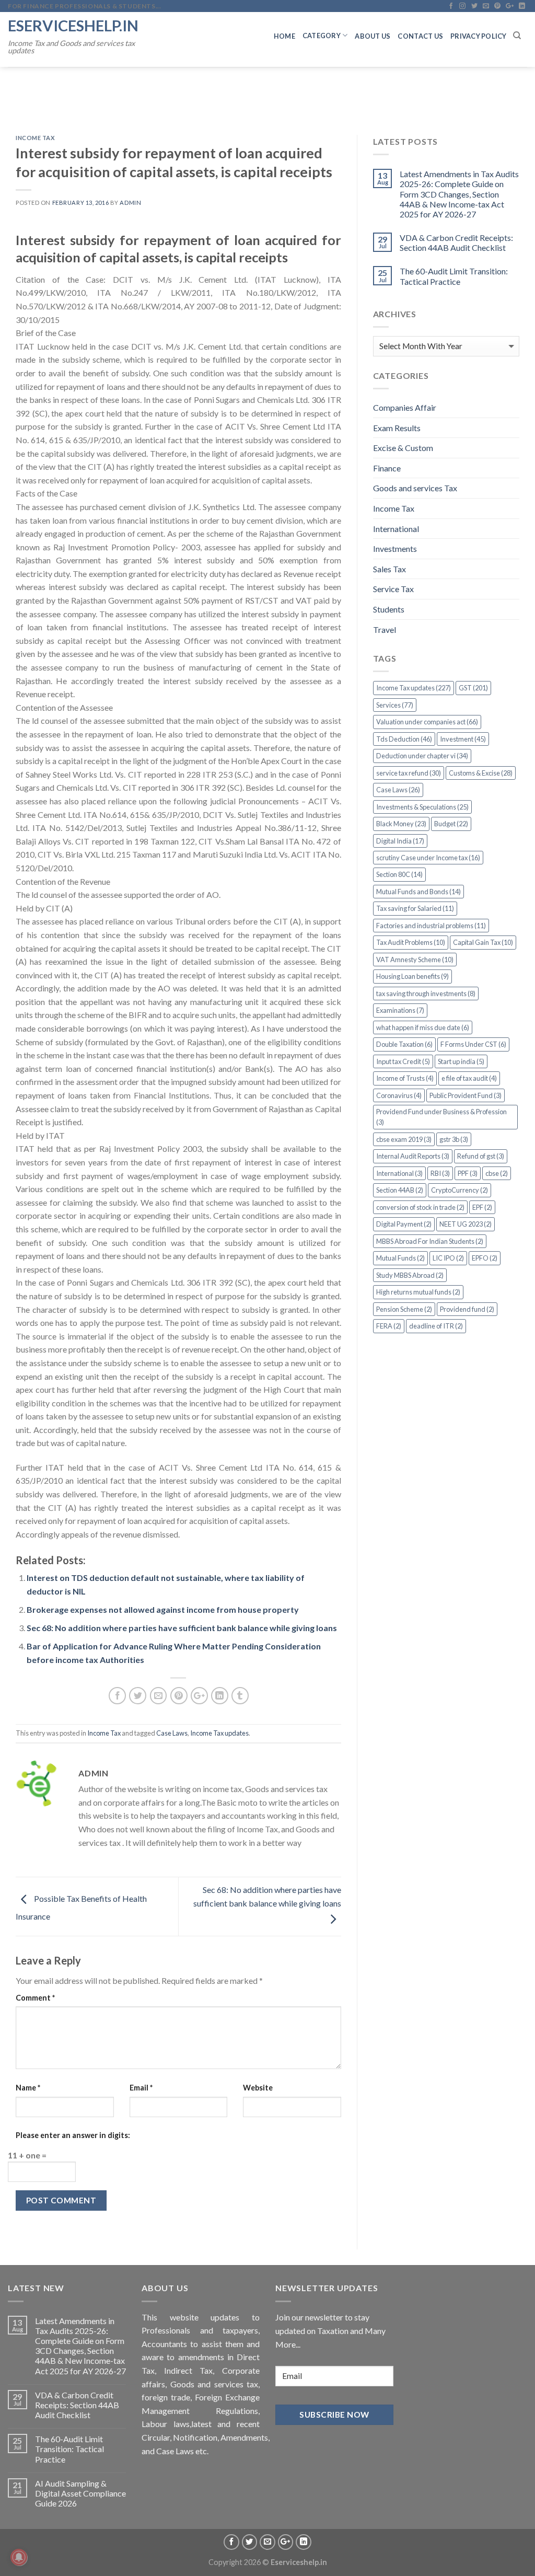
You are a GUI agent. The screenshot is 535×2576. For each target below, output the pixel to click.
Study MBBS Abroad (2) (410, 1275)
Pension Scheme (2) (404, 1309)
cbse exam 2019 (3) (404, 1139)
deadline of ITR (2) (436, 1326)
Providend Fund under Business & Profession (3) (441, 1117)
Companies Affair (405, 407)
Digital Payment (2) (404, 1224)
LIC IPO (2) (448, 1258)
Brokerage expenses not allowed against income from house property (163, 1609)
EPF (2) (482, 1207)
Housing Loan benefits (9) (412, 976)
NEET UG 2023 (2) (466, 1224)
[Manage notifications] (19, 2557)
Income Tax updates (219, 1733)
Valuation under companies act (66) (427, 722)
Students (389, 609)
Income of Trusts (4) (405, 1078)
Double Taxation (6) (404, 1044)
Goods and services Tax (415, 488)
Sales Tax (389, 569)
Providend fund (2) (467, 1309)
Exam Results (397, 428)
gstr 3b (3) (454, 1139)
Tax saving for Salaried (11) (415, 908)
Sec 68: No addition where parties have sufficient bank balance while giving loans (182, 1628)
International (396, 529)
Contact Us (420, 36)
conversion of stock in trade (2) (420, 1207)
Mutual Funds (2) (400, 1258)
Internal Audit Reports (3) (413, 1156)
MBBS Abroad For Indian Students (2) (430, 1241)
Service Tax (393, 589)
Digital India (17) (400, 841)
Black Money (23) (401, 824)
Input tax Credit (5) (403, 1061)
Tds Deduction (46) (404, 739)
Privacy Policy (479, 36)
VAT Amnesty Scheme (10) (415, 960)
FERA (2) (389, 1326)
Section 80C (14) (399, 874)
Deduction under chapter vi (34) (422, 756)
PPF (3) (468, 1173)
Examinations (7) (400, 1010)
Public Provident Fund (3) (466, 1095)
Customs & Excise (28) (481, 773)
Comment (35, 1998)
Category (322, 36)
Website (258, 2088)
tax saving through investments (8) (426, 994)
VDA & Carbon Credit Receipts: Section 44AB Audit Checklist (456, 242)
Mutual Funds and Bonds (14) (418, 892)
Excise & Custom (403, 448)
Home (284, 36)
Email (141, 2088)
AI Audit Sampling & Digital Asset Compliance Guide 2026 (80, 2493)
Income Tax (36, 138)
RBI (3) (440, 1173)
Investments (395, 548)
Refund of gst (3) (481, 1156)
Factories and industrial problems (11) (431, 926)
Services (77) (395, 705)
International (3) (399, 1173)
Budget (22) (451, 824)
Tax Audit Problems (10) (411, 942)
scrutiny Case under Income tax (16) (428, 858)
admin (130, 203)
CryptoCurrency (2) (460, 1190)
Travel (385, 629)
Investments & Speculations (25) (422, 807)
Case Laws (172, 1733)
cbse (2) (497, 1173)
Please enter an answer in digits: (73, 2135)
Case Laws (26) (398, 790)
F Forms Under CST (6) (473, 1044)
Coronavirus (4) (399, 1095)
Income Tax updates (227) (414, 688)
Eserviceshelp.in (73, 25)
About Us (373, 36)
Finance (387, 468)
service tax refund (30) (409, 773)
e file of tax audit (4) (469, 1078)
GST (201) (473, 688)
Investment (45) (463, 739)
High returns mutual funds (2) (418, 1292)
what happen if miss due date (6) (423, 1027)
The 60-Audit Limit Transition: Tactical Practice (454, 276)
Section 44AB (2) (400, 1190)
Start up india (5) (461, 1061)
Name (28, 2088)
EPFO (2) (485, 1258)
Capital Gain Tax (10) (483, 942)
